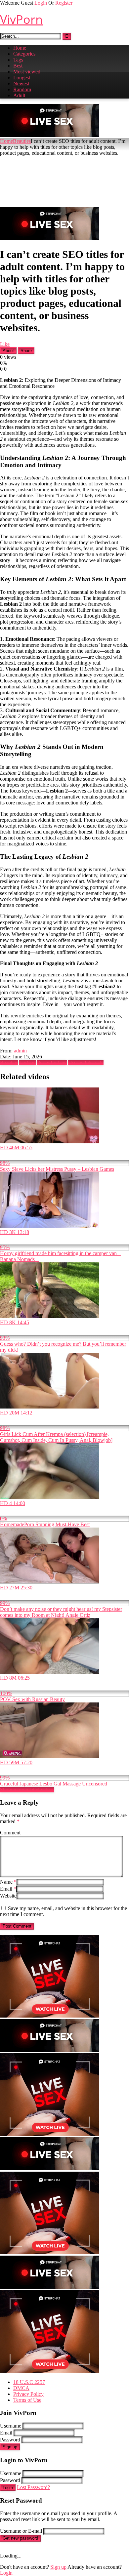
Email (8, 1889)
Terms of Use (27, 2400)
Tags (18, 60)
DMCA (21, 2388)
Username (11, 2426)
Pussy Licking (52, 1063)
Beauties (22, 141)
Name (8, 1882)
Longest (22, 78)
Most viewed (27, 72)
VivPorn (21, 19)
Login (41, 3)
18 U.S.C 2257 (29, 2382)
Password (10, 2440)
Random (22, 89)
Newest (21, 83)
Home (20, 48)
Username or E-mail (21, 2531)
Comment (10, 1833)
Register (64, 3)
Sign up (10, 2447)
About (8, 351)
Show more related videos (27, 1790)
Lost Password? (33, 2487)
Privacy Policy (28, 2394)
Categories (24, 54)
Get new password (20, 2538)
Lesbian (27, 1063)
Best (18, 66)
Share (26, 351)
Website (8, 1896)
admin (20, 1051)
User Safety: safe (86, 1063)
